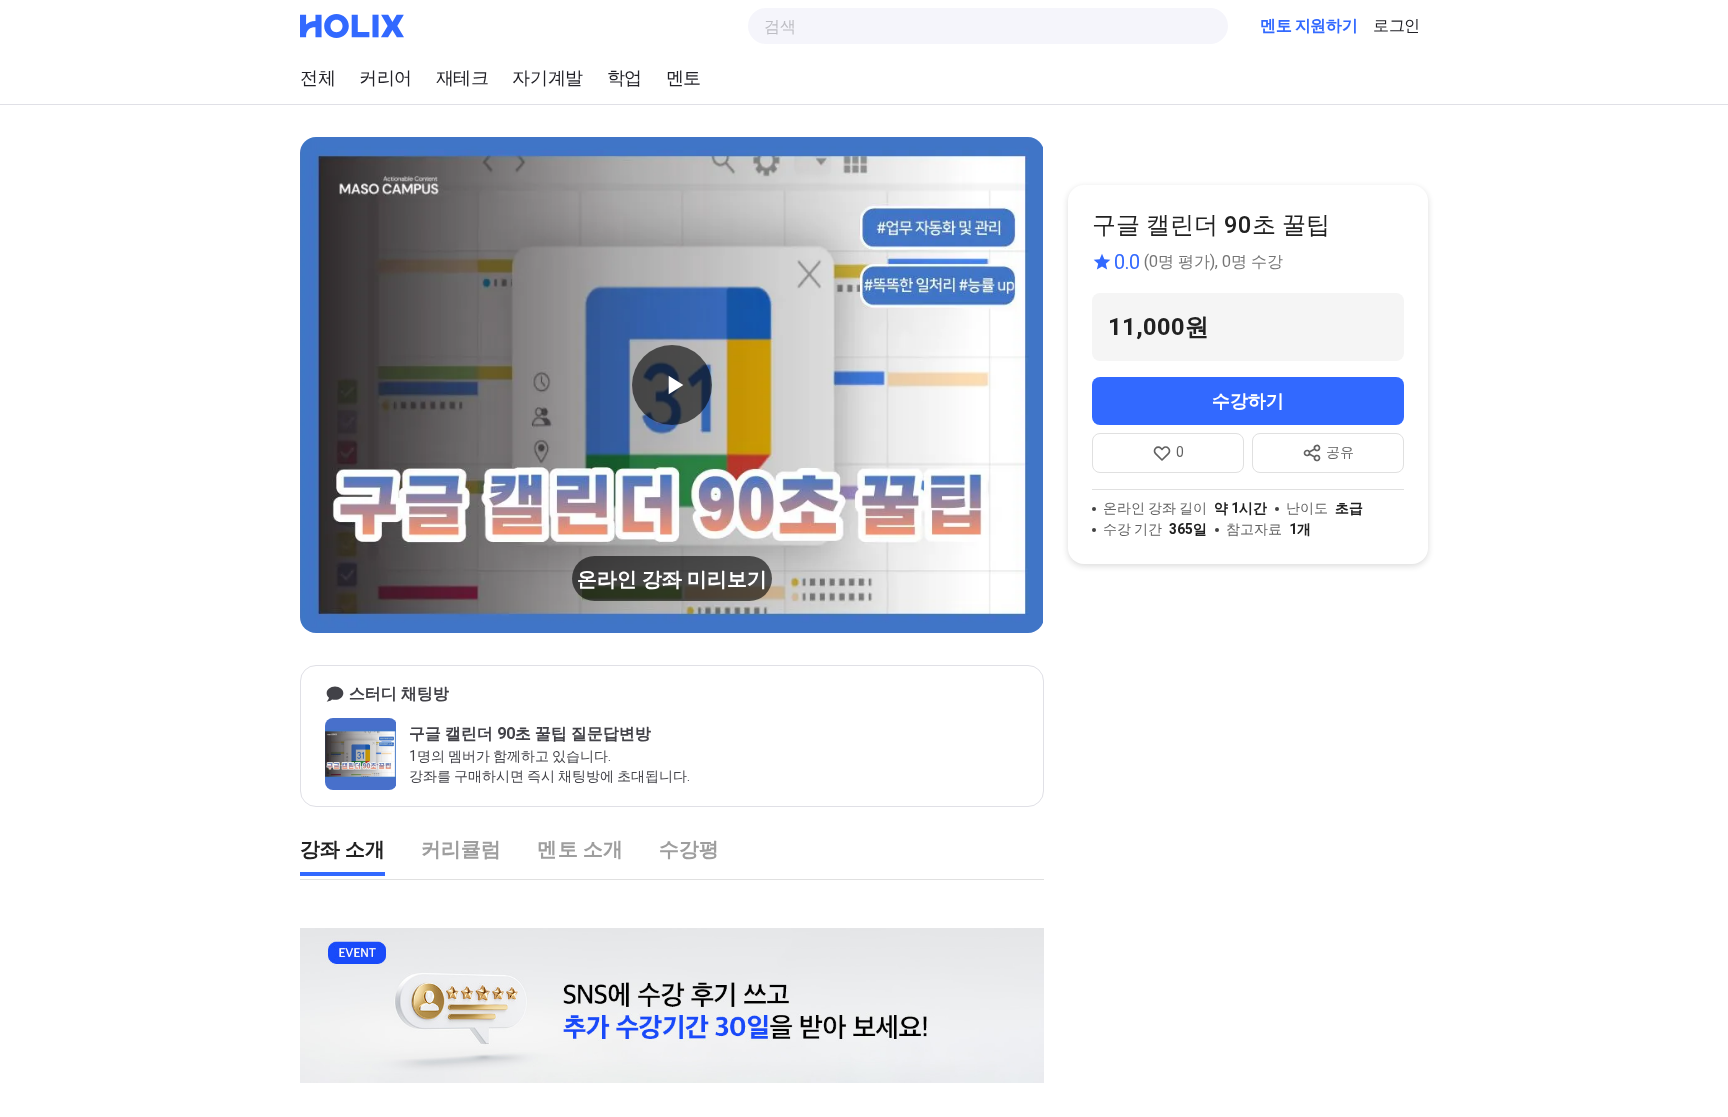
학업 (624, 77)
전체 (317, 77)
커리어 (385, 77)
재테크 (462, 77)
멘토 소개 (579, 849)
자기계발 (547, 77)
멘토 (683, 77)
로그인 (1396, 25)
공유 (1340, 452)
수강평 (689, 849)
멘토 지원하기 (1308, 25)
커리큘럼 (461, 849)
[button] (672, 385)
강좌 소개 (342, 849)
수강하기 (1248, 400)
